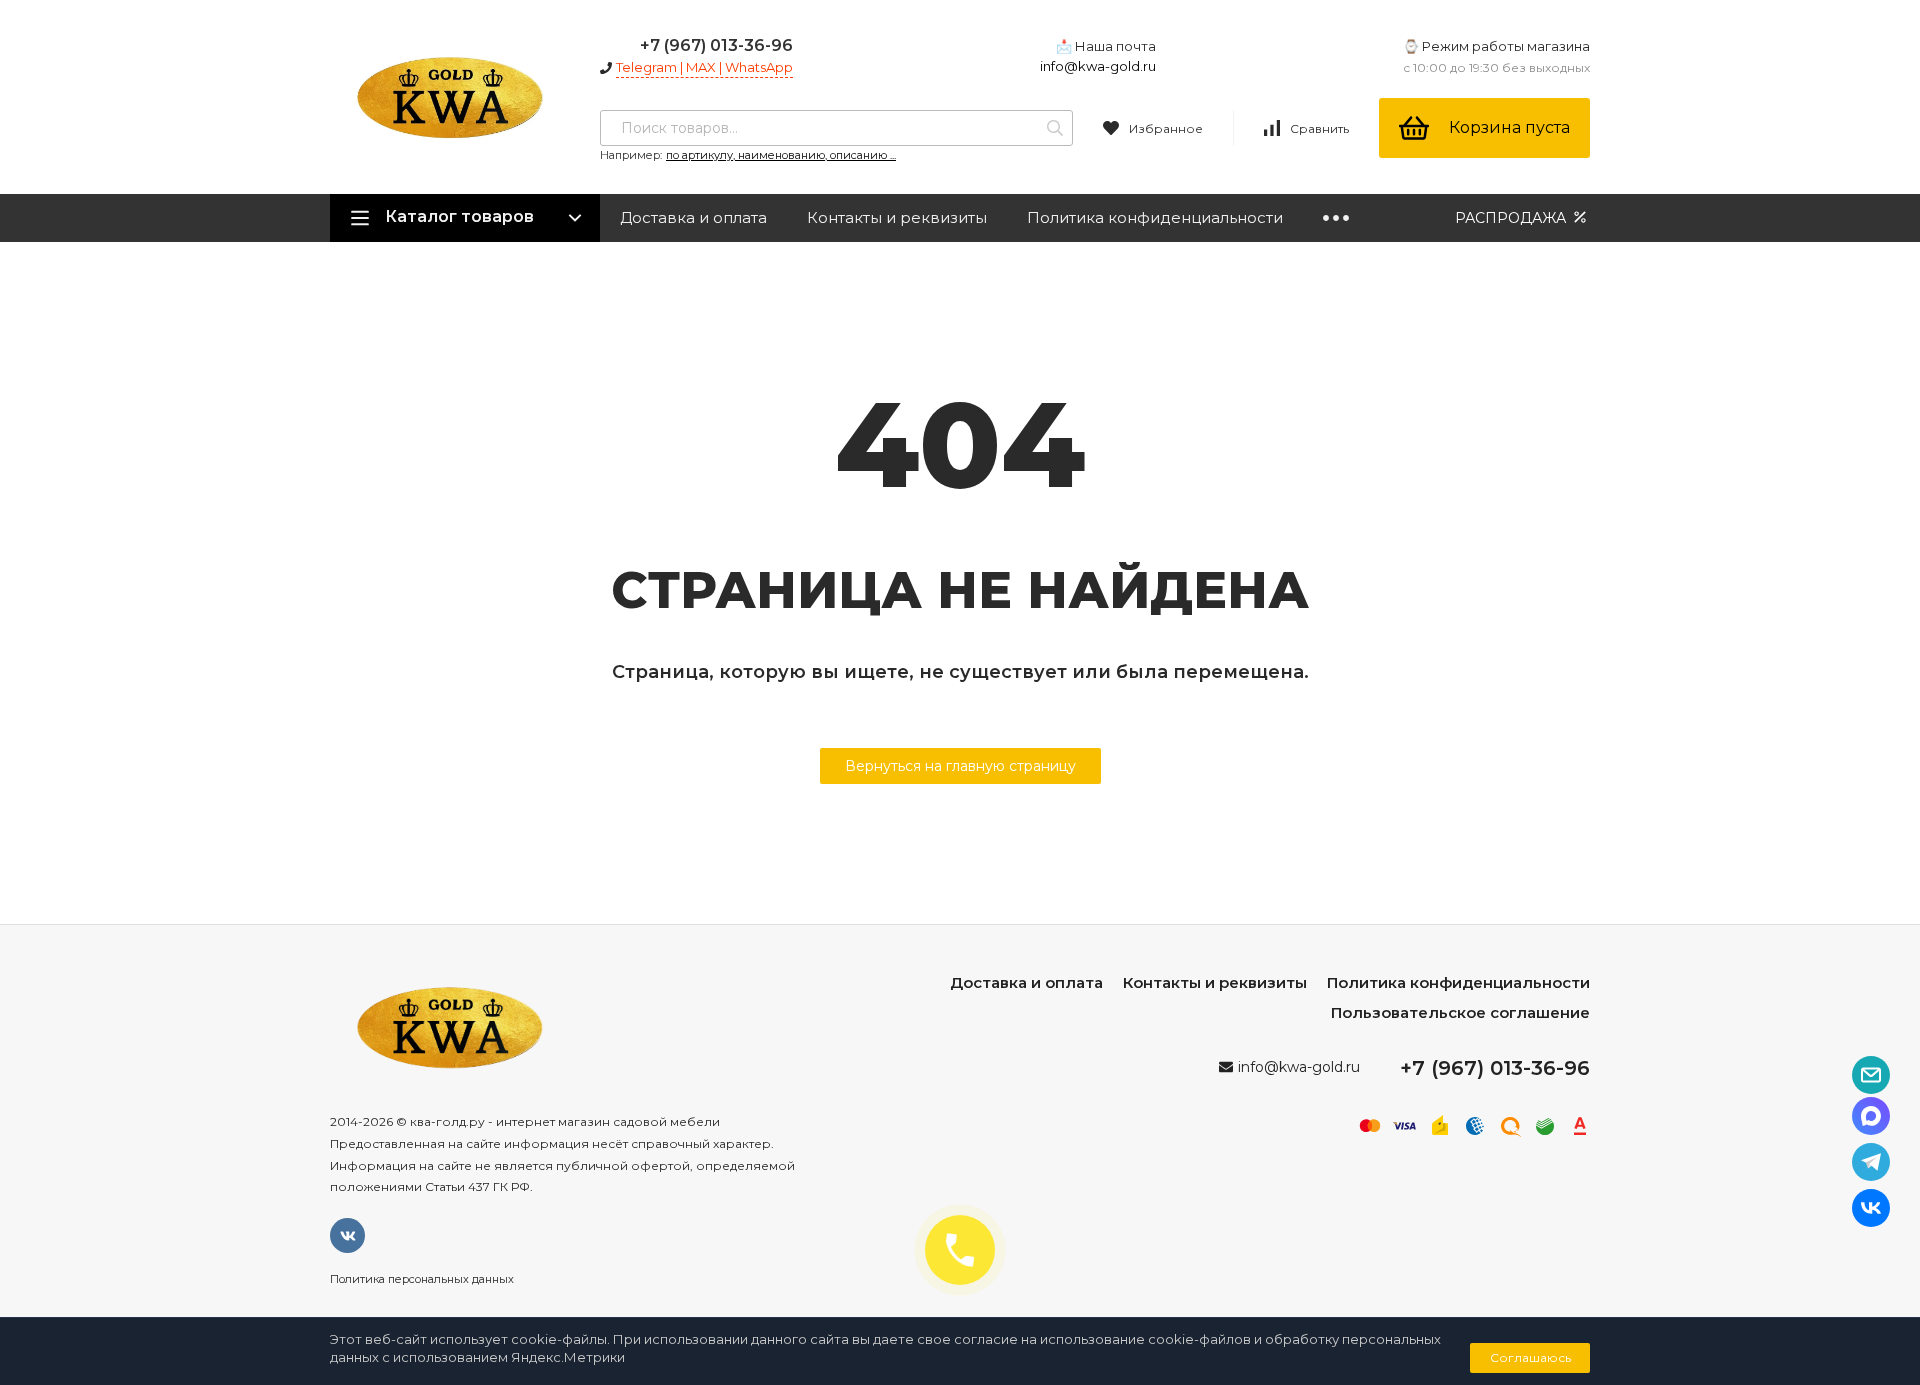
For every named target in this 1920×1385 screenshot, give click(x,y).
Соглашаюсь (1530, 1357)
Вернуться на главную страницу (960, 766)
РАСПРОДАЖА (1512, 218)
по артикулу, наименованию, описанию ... (781, 155)
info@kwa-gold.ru (1098, 66)
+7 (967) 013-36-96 (716, 45)
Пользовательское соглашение (1460, 1012)
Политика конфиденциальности (1155, 217)
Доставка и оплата (693, 217)
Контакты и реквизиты (897, 217)
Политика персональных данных (422, 1279)
